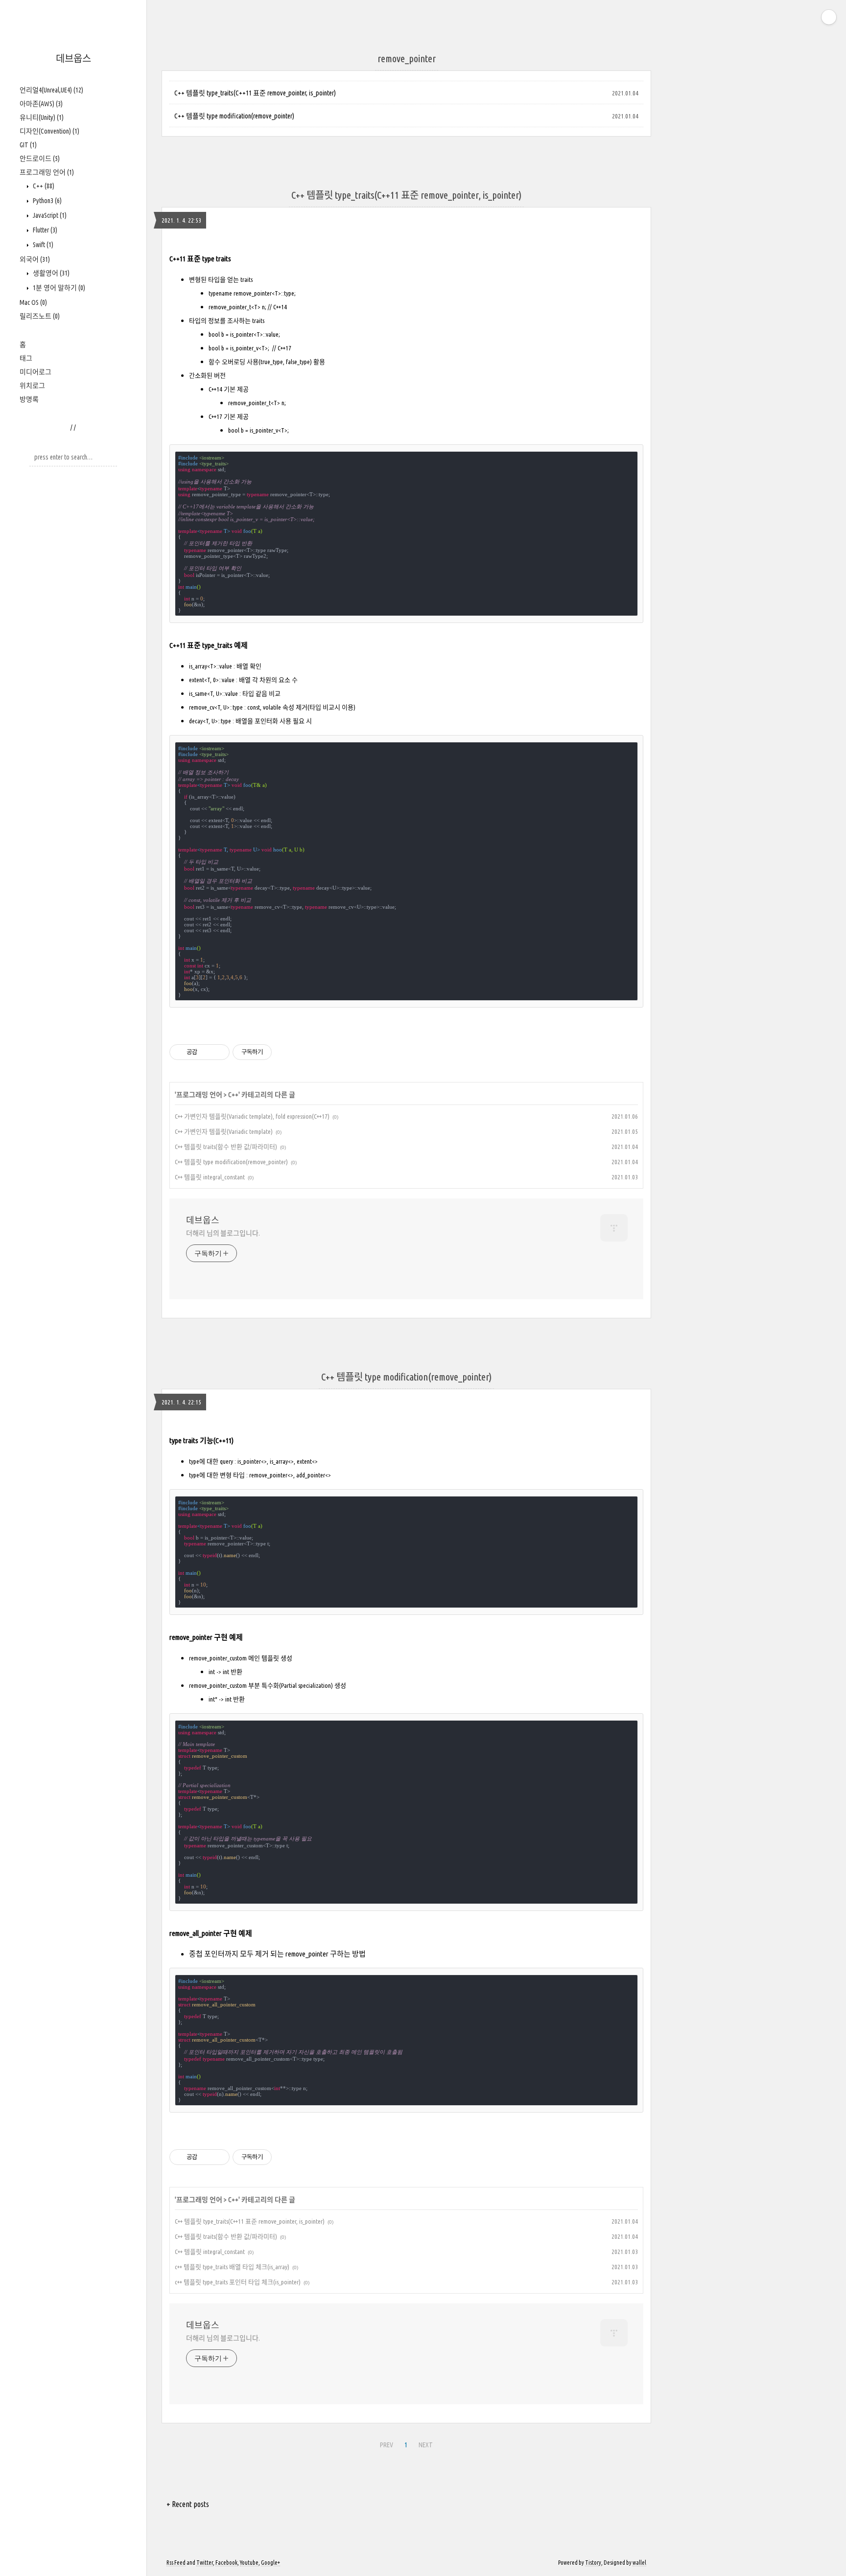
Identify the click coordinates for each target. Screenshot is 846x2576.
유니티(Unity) (42, 117)
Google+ (270, 2563)
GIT (28, 145)
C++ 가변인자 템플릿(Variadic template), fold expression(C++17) (252, 1116)
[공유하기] (206, 1052)
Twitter (205, 2563)
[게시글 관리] (219, 1052)
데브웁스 (73, 58)
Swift (42, 245)
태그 (26, 358)
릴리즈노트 (40, 316)
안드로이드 (40, 159)
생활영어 (50, 273)
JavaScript (49, 215)
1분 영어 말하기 (58, 288)
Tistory (593, 2563)
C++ (43, 186)
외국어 (35, 259)
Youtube (249, 2563)
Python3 (47, 201)
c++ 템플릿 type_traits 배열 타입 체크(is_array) (232, 2267)
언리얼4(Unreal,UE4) (51, 90)
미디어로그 (35, 372)
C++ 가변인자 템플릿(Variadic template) (224, 1131)
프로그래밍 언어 (47, 172)
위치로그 (32, 386)
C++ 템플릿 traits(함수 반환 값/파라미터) (226, 1147)
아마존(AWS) (41, 104)
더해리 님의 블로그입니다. (223, 1233)
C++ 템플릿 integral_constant (210, 1177)
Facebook (226, 2563)
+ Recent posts (188, 2504)
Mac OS (33, 302)
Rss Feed (176, 2563)
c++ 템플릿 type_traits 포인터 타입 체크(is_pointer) (238, 2282)
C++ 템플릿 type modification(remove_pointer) (234, 116)
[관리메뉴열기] (829, 17)
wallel (639, 2563)
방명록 (29, 399)
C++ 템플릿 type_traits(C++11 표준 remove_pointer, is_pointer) (255, 93)
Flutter (44, 230)
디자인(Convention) (49, 131)
